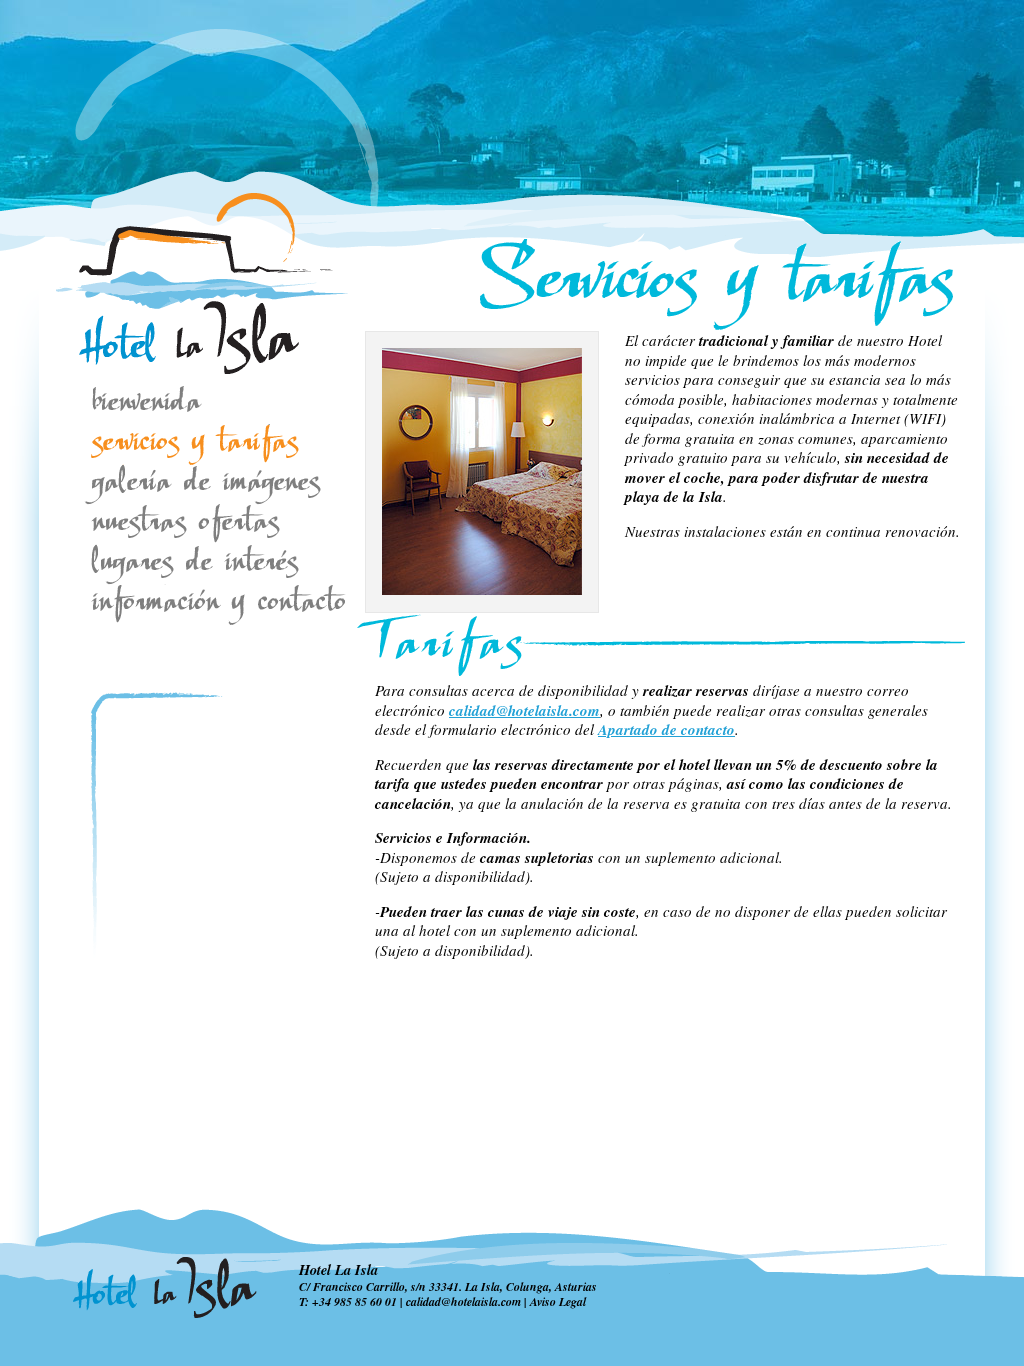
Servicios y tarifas (194, 445)
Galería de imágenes (194, 485)
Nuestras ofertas (194, 525)
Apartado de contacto (666, 729)
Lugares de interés (204, 565)
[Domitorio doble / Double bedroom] (482, 591)
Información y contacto (194, 605)
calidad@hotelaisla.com (524, 710)
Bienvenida (194, 405)
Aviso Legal (558, 1301)
